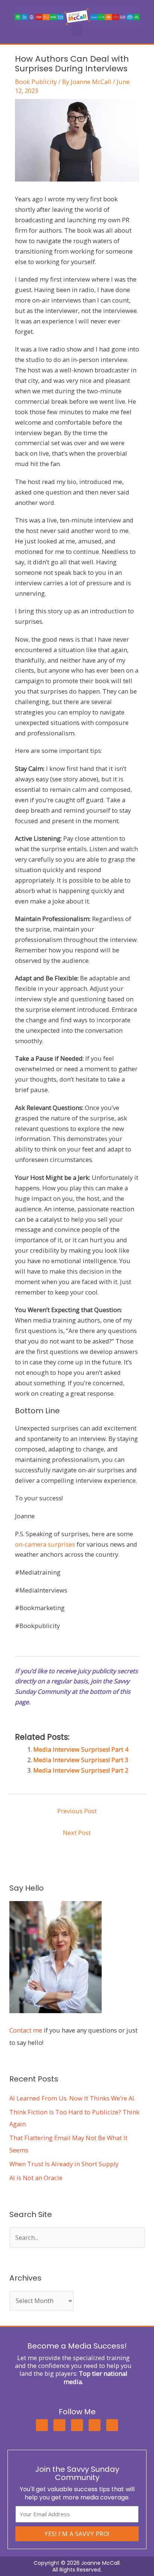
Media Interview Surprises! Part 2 (81, 1770)
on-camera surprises (45, 1544)
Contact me (26, 2030)
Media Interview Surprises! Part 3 (81, 1760)
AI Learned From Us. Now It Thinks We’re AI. (72, 2098)
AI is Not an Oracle (36, 2178)
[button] (77, 30)
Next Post (77, 1833)
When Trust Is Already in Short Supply (64, 2164)
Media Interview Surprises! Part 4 (81, 1749)
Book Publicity (36, 82)
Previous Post (77, 1811)
